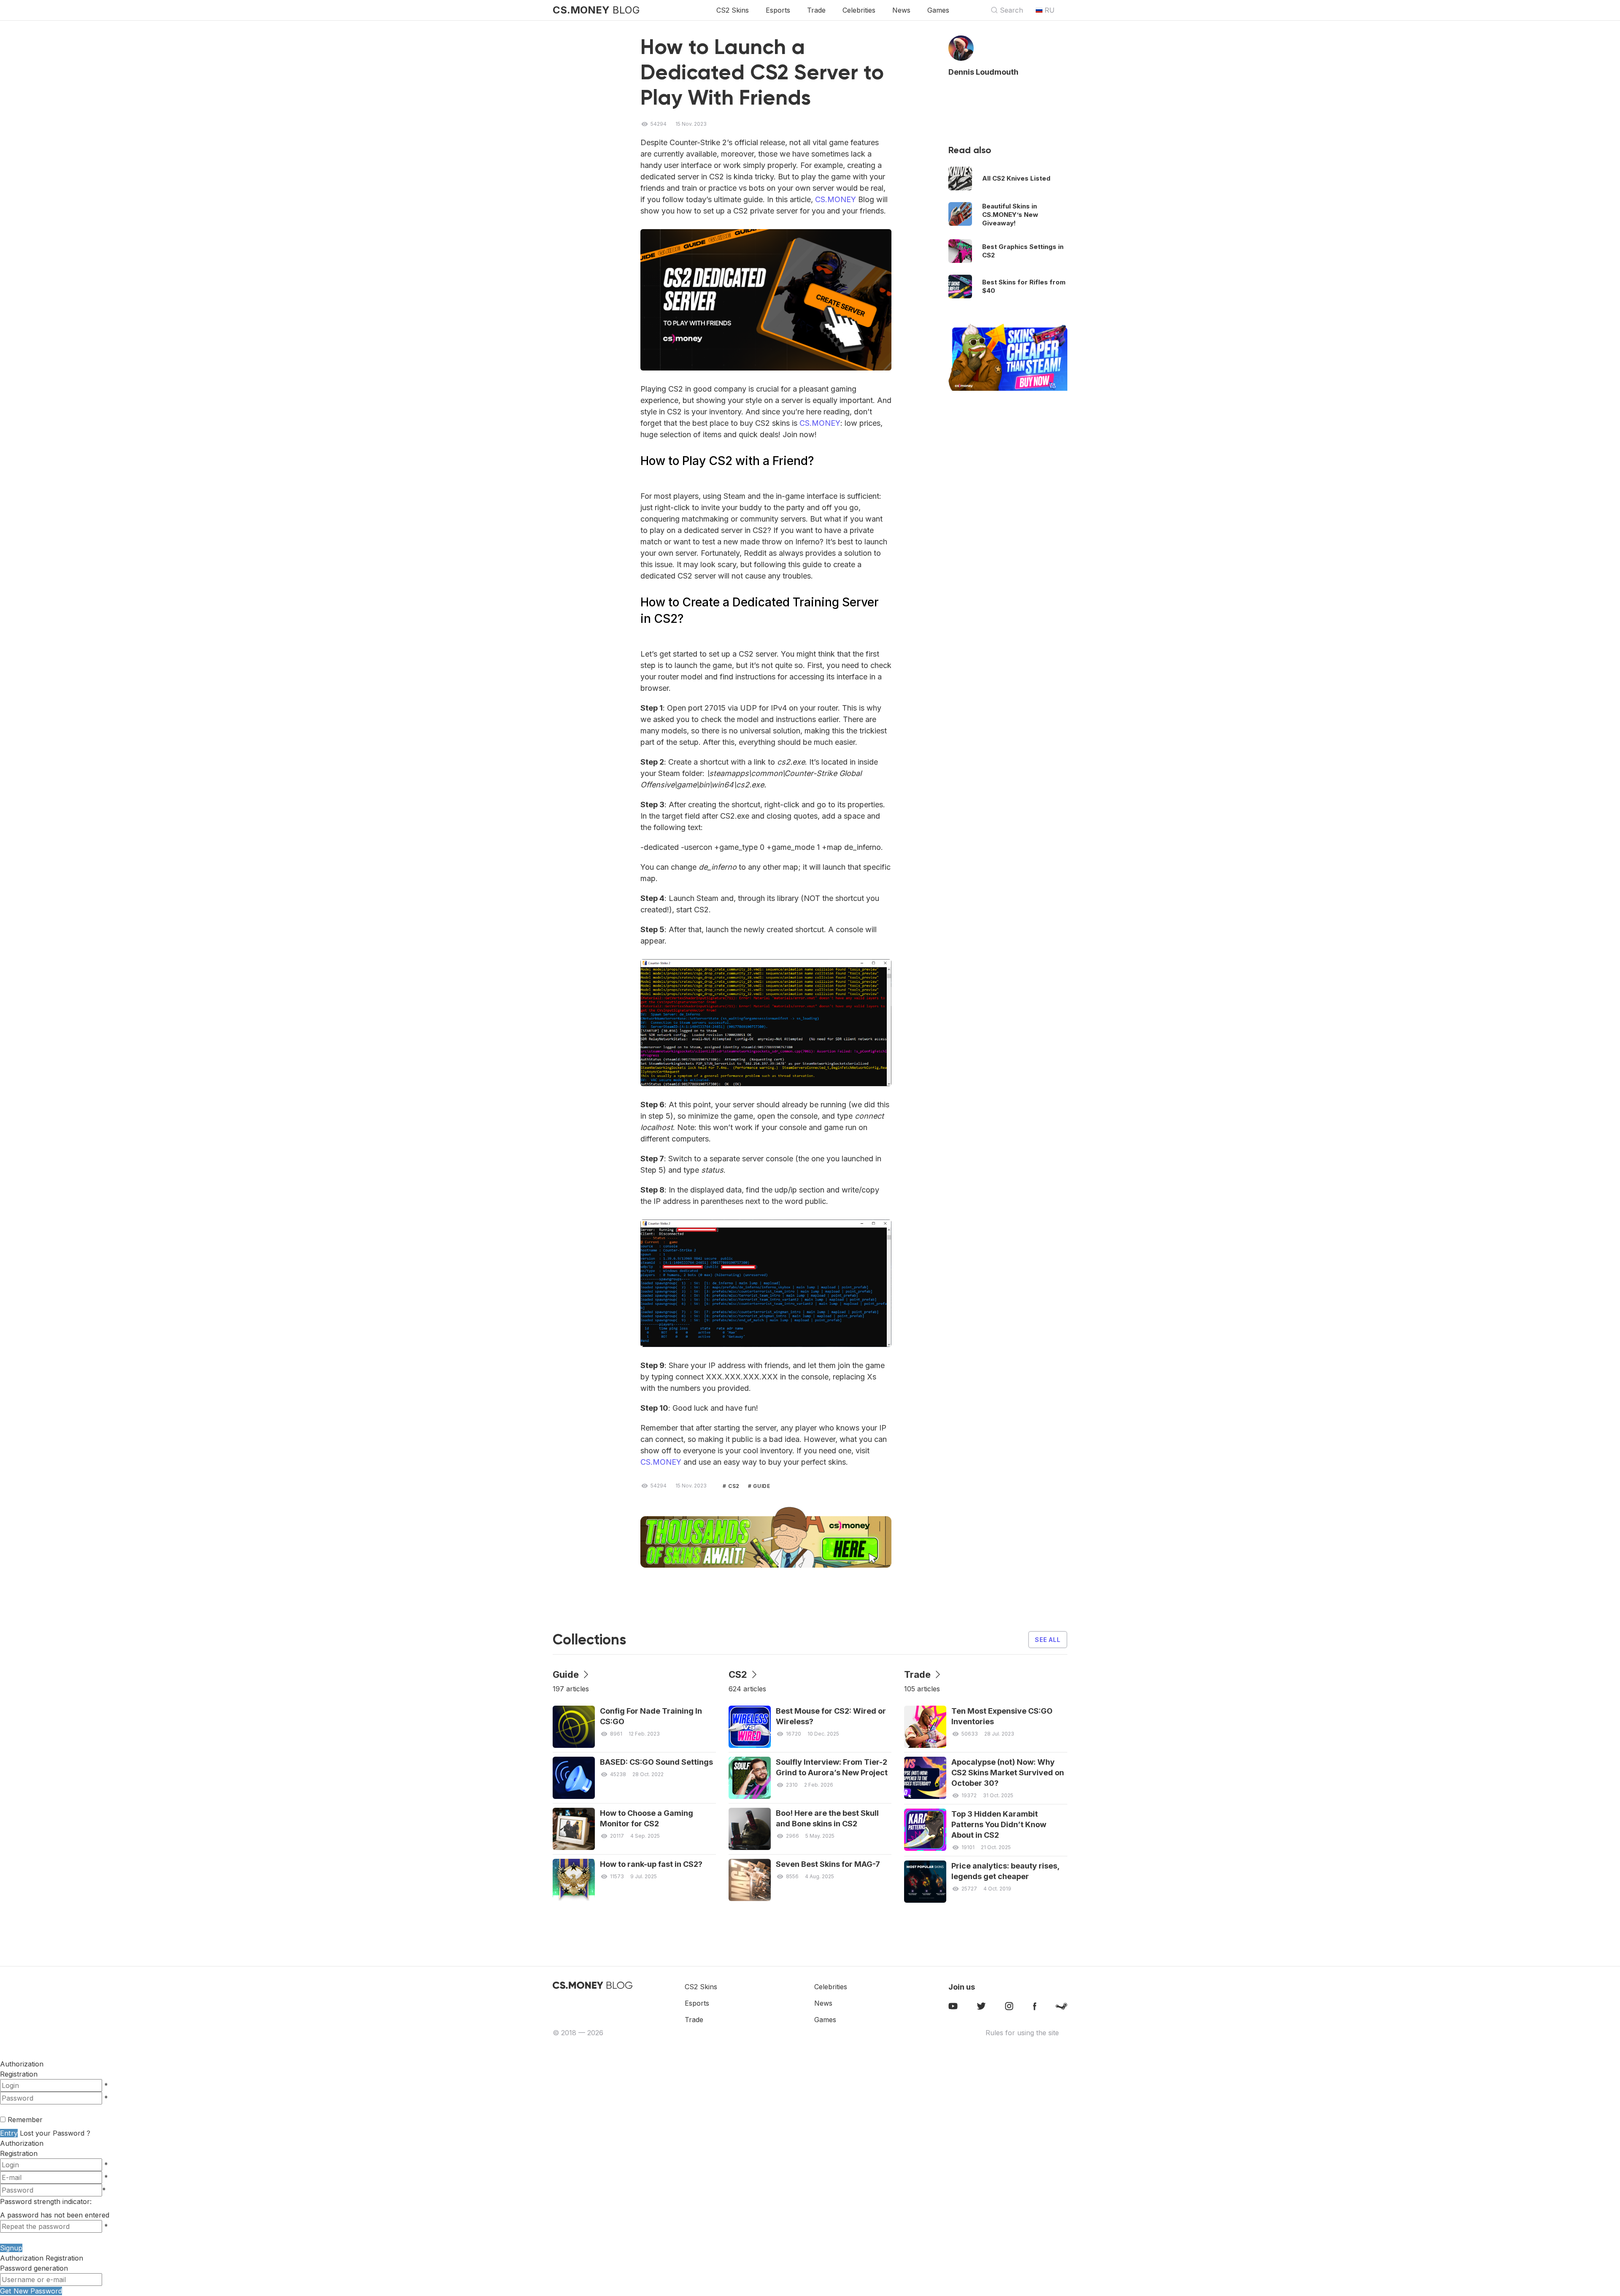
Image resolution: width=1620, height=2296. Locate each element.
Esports (778, 10)
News (901, 10)
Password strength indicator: (46, 2201)
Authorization (22, 2143)
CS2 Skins (733, 10)
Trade (816, 10)
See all (1048, 1640)
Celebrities (859, 10)
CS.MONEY (836, 199)
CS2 (734, 1486)
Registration (19, 2074)
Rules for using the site (1022, 2033)
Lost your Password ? (55, 2133)
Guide (761, 1486)
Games (938, 10)
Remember (25, 2120)
